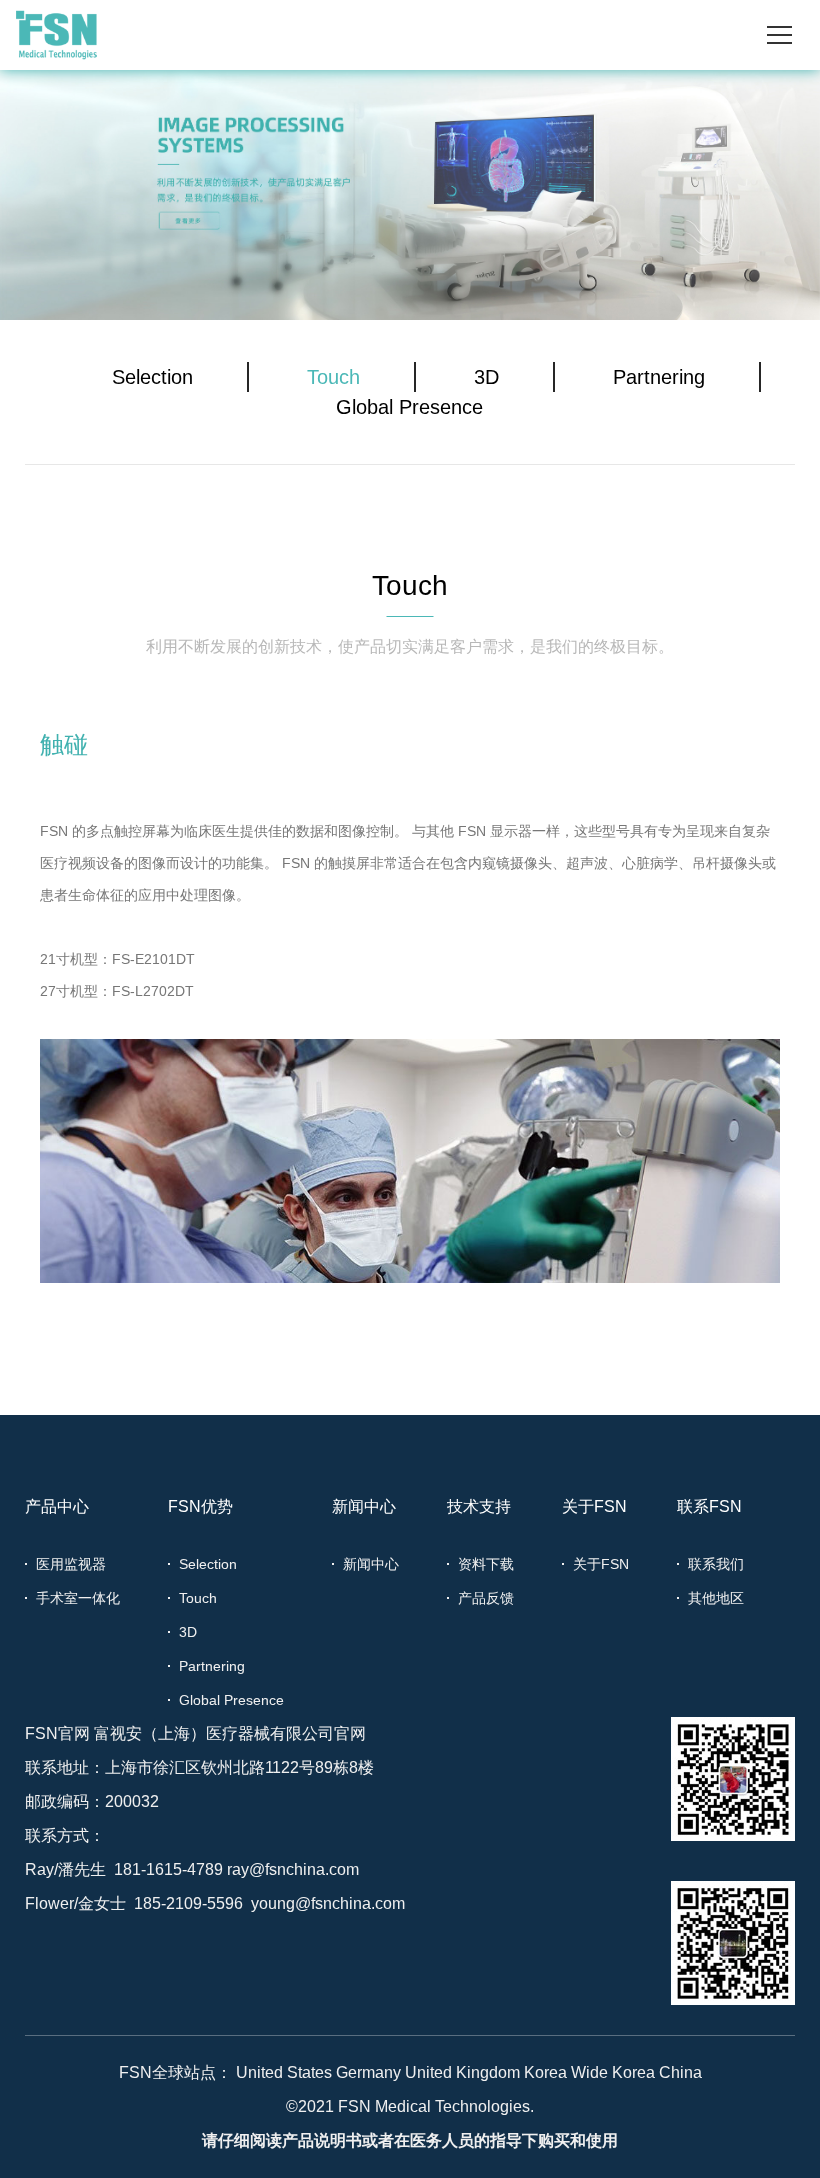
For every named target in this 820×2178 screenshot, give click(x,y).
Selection (152, 377)
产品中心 (57, 1506)
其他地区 (716, 1598)
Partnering (659, 377)
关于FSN (594, 1506)
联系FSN (709, 1506)
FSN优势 (200, 1506)
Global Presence (409, 407)
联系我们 (716, 1564)
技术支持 (479, 1506)
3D (486, 377)
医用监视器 (71, 1564)
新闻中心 (364, 1506)
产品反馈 (486, 1598)
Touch (333, 377)
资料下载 (486, 1564)
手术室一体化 (78, 1598)
